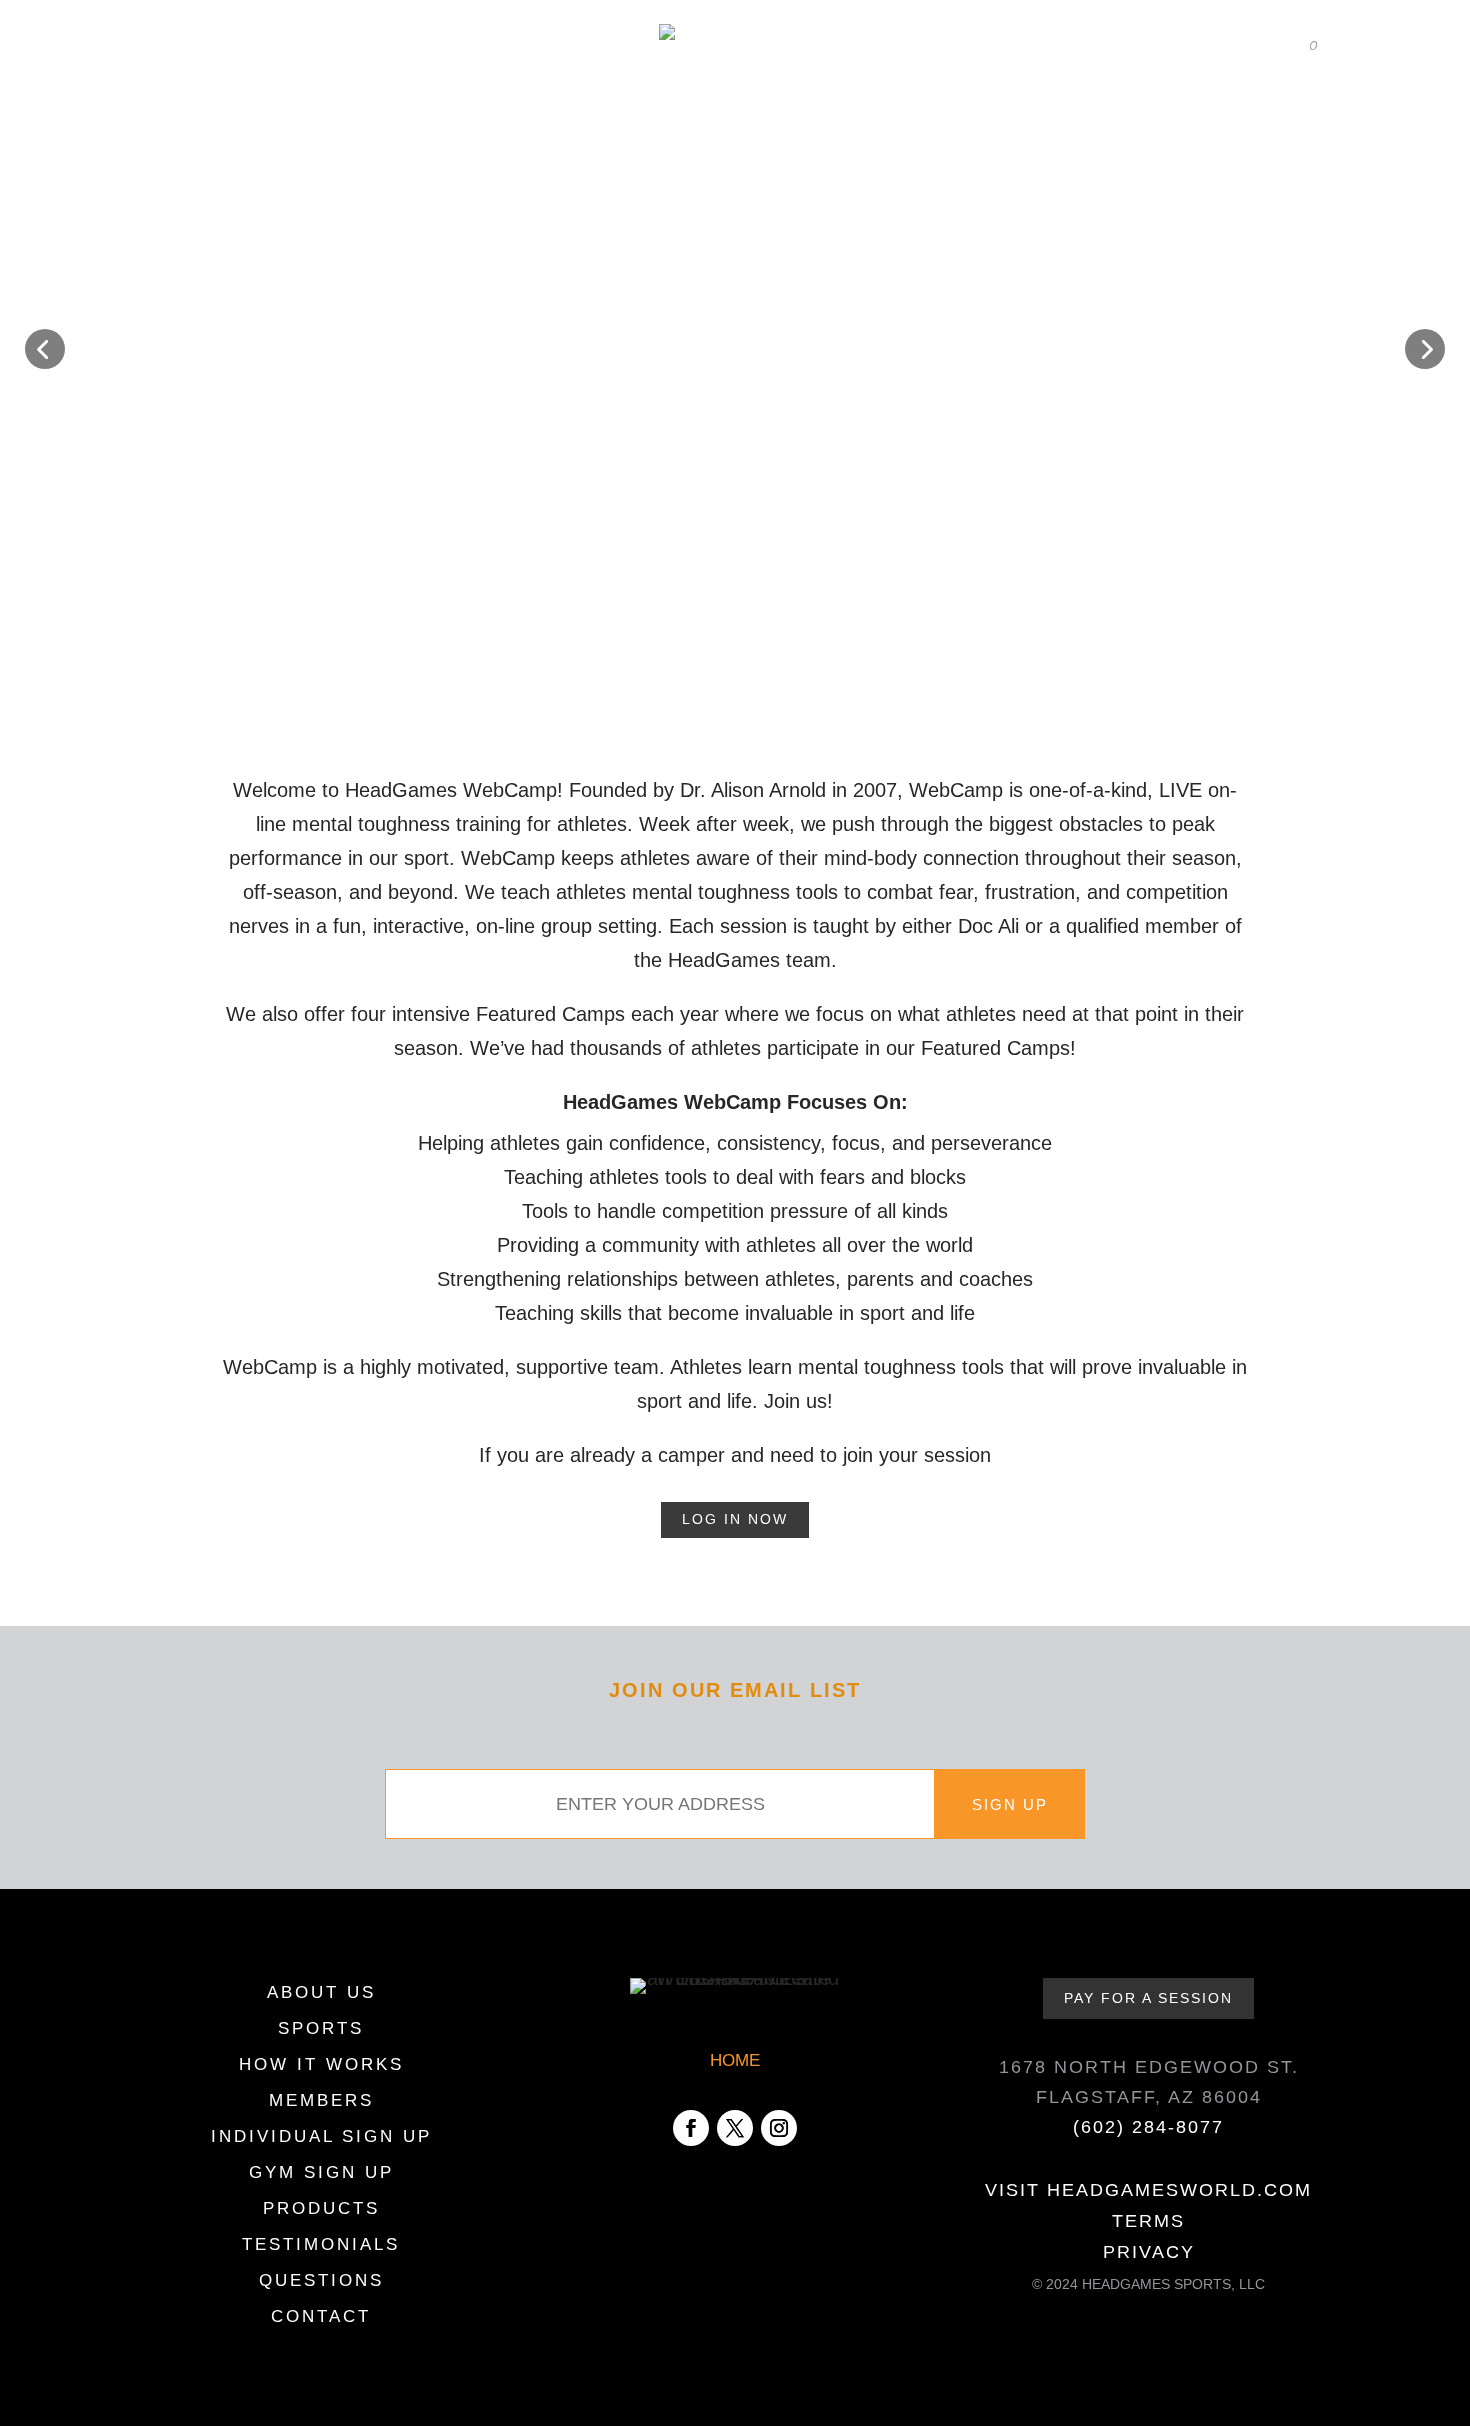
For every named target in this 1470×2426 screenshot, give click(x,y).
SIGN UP (1010, 1804)
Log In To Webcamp (295, 45)
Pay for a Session (1148, 1998)
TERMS (1148, 2221)
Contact (1300, 108)
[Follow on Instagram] (779, 2128)
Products (1050, 108)
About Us (172, 108)
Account (1096, 45)
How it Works (423, 108)
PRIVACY (1149, 2252)
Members (571, 108)
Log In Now (735, 1519)
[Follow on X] (735, 2128)
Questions (321, 2282)
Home (169, 45)
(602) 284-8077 (1148, 2127)
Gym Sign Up (321, 2174)
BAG (1295, 46)
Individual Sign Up (321, 2138)
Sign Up (920, 108)
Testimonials (1177, 108)
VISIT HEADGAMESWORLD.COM (1148, 2190)
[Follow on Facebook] (691, 2128)
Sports (300, 108)
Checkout (1200, 45)
